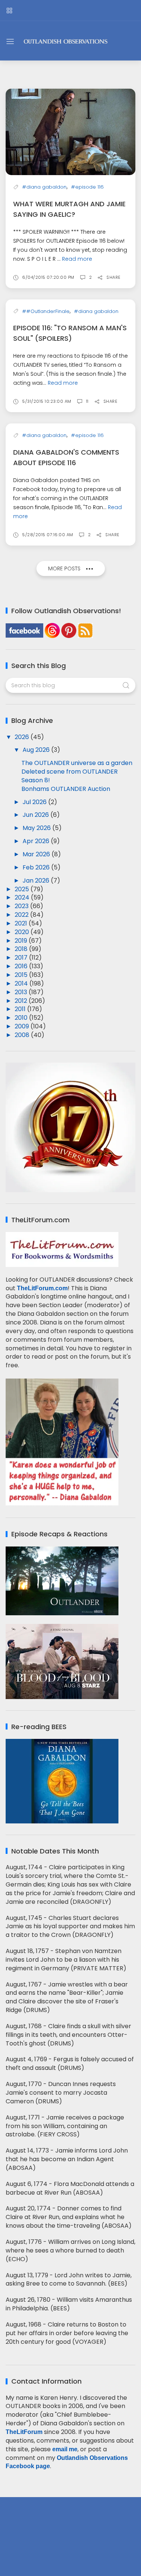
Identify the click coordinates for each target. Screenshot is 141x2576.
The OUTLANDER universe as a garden (77, 763)
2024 (23, 897)
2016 (22, 966)
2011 (21, 1009)
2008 (23, 1035)
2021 (22, 923)
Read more (77, 259)
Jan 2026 (37, 881)
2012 (22, 1001)
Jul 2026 (35, 802)
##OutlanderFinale (46, 311)
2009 (23, 1026)
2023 (22, 906)
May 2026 (37, 828)
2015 (22, 975)
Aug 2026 (37, 750)
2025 (23, 889)
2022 (22, 915)
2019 (22, 941)
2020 (23, 932)
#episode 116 (87, 187)
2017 (22, 958)
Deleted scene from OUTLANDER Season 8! (70, 776)
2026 (23, 737)
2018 (22, 949)
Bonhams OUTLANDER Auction (66, 789)
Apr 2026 (37, 841)
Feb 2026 (37, 867)
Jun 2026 (36, 815)
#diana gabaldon (44, 187)
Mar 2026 (37, 854)
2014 (22, 983)
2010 (22, 1018)
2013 (22, 992)
